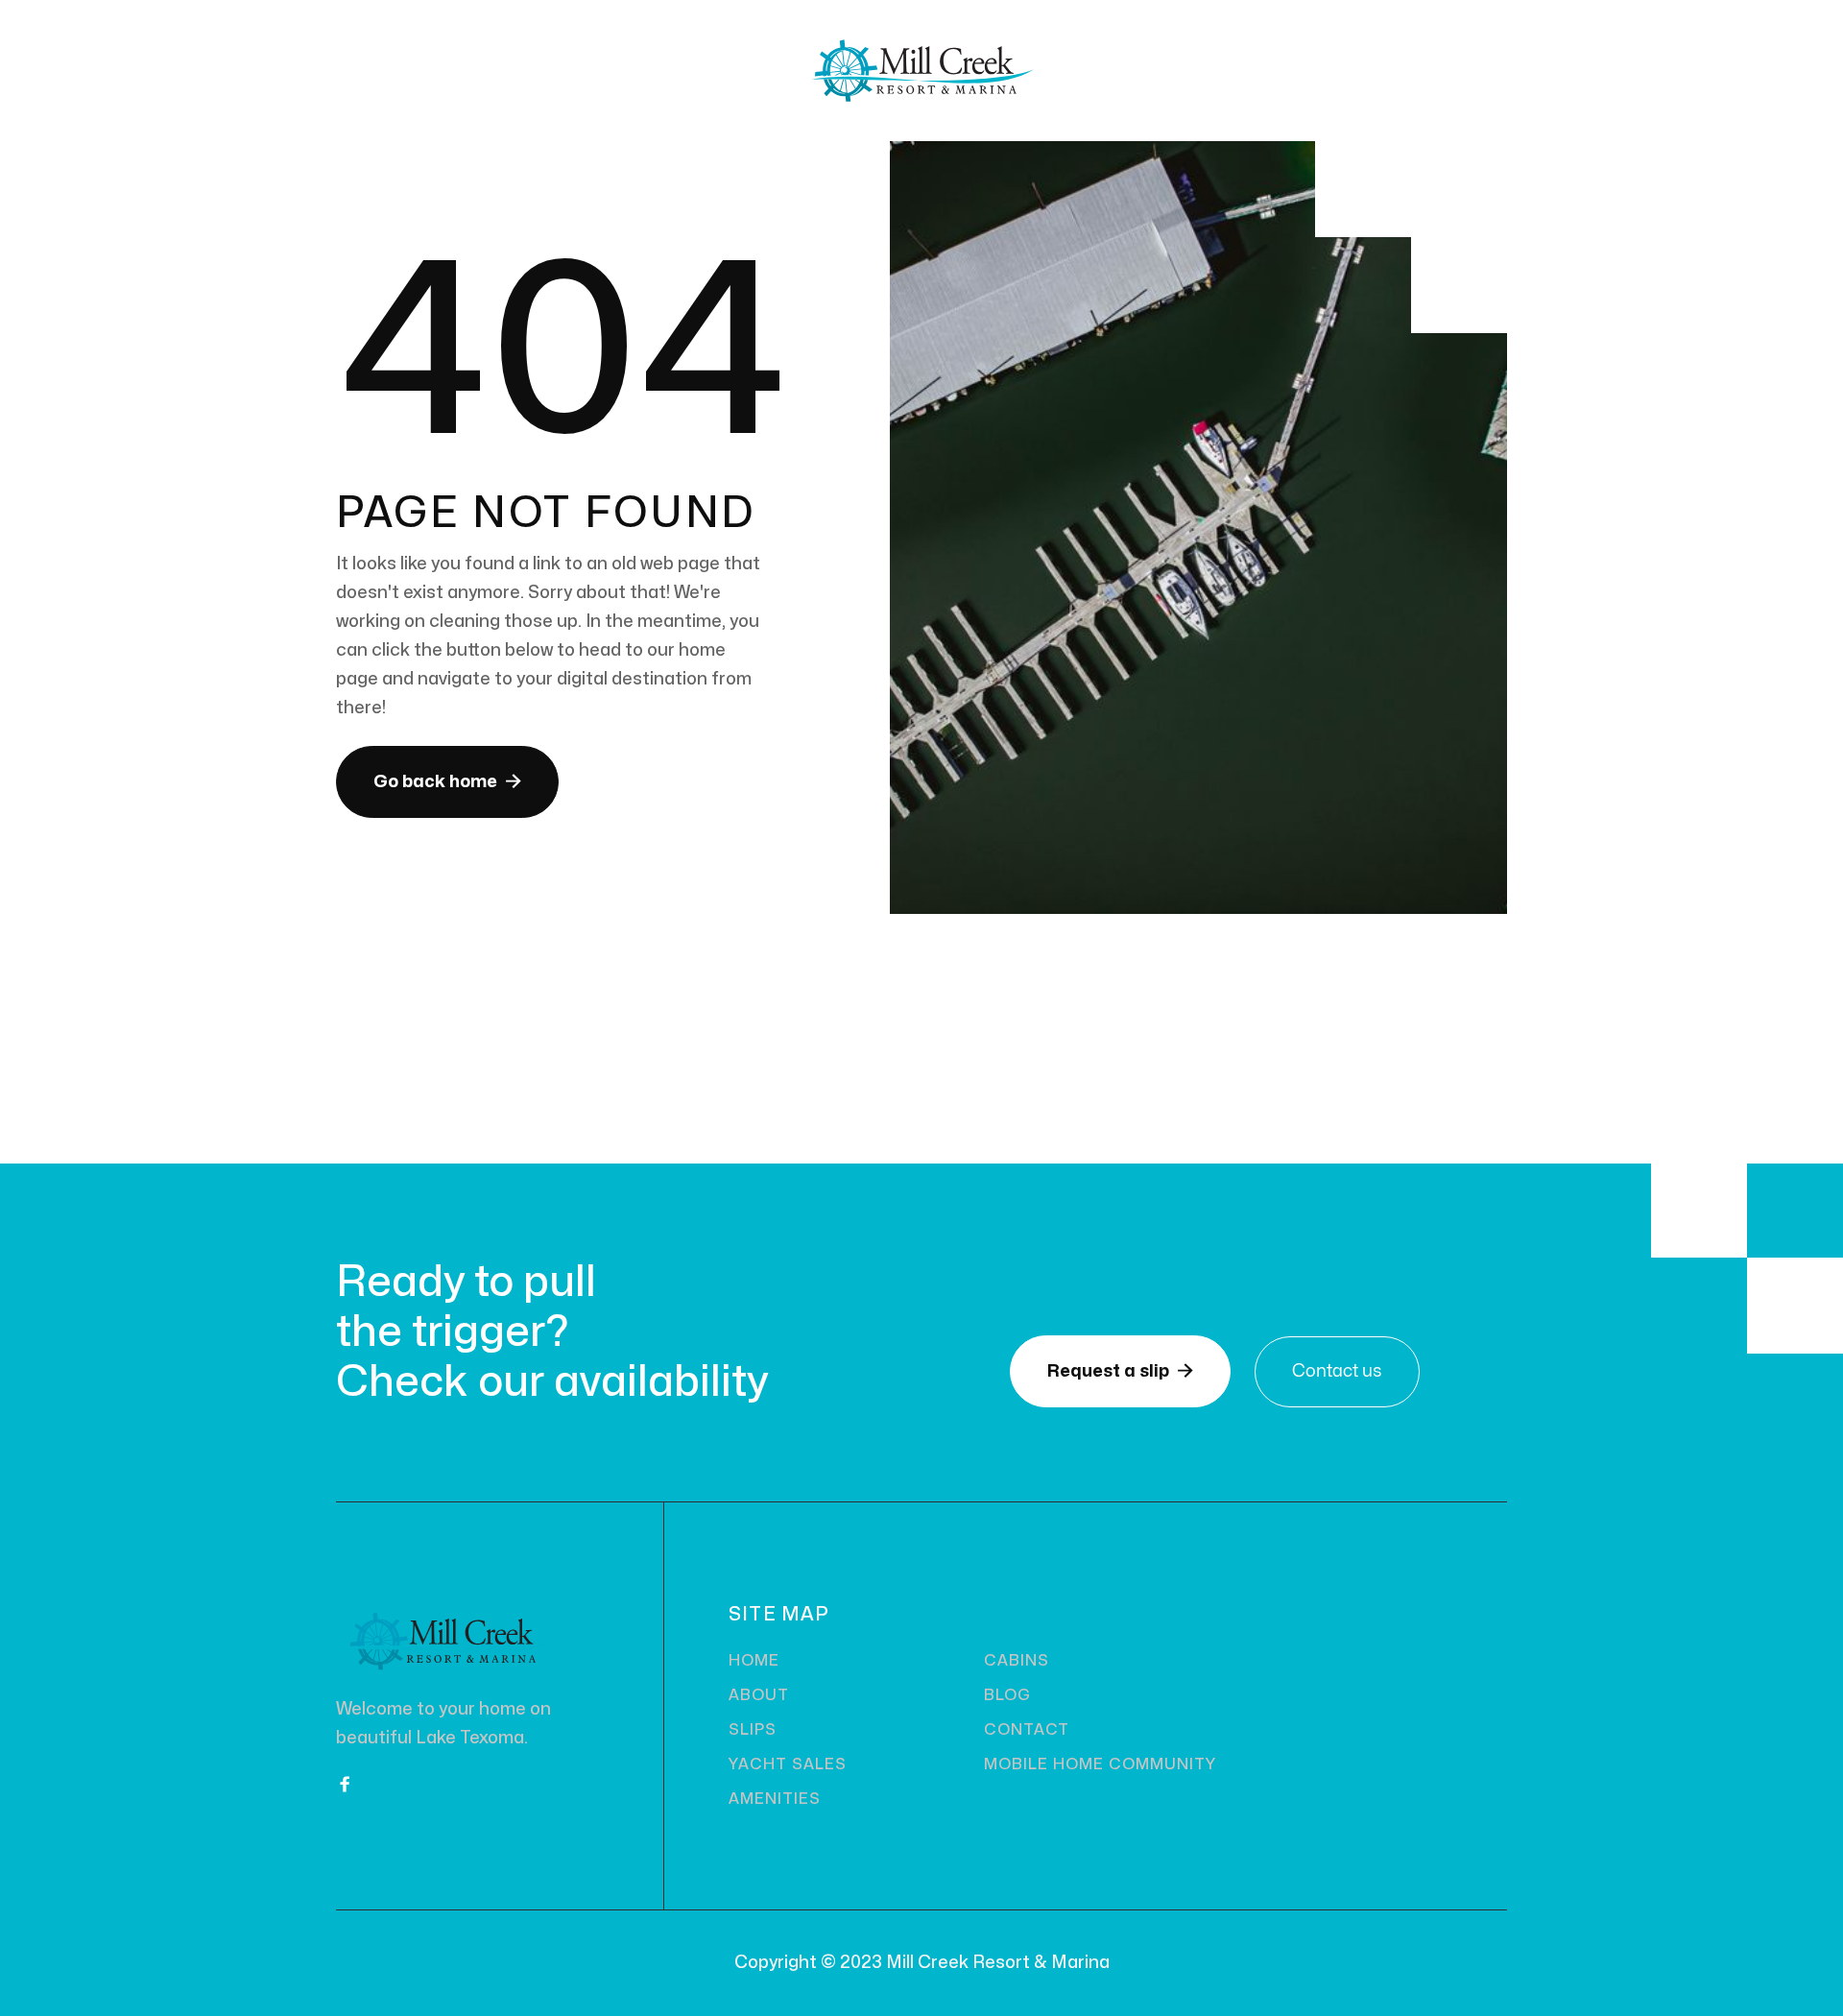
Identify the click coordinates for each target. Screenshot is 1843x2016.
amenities (775, 1799)
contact (1027, 1730)
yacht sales (788, 1764)
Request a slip (1120, 1371)
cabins (1017, 1661)
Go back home (447, 781)
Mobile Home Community (1100, 1764)
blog (1007, 1695)
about (759, 1695)
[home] (921, 71)
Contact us (1337, 1371)
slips (753, 1730)
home (754, 1661)
